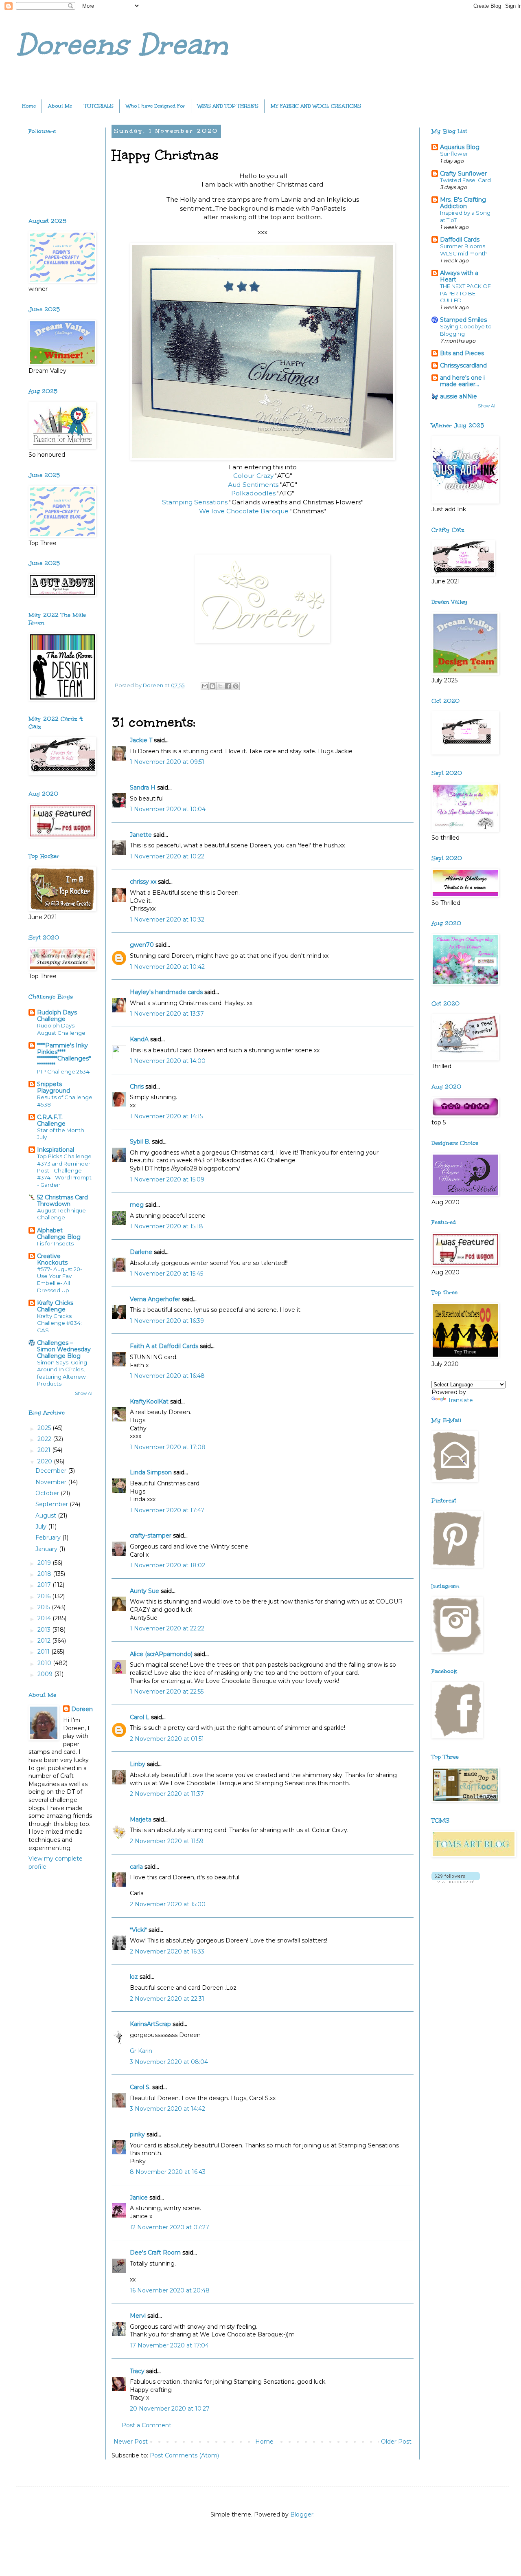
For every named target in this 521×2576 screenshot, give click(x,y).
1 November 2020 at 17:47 (167, 1510)
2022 (45, 1439)
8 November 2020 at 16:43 (168, 2172)
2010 (45, 1663)
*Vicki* (138, 1930)
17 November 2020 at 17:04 (169, 2345)
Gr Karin (141, 2051)
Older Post (396, 2442)
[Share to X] (220, 686)
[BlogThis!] (212, 686)
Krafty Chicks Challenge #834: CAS (59, 1323)
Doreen (82, 1709)
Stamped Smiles (463, 320)
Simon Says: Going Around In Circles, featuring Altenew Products (62, 1373)
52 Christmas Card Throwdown (62, 1201)
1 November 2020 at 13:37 (167, 1014)
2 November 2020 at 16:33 (167, 1951)
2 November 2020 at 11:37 (167, 1794)
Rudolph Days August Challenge (61, 1029)
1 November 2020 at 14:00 (168, 1061)
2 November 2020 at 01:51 (167, 1739)
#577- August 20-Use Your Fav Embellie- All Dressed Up (60, 1280)
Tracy (137, 2371)
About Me (60, 106)
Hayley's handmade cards (166, 992)
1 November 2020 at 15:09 (167, 1179)
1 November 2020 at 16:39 (167, 1321)
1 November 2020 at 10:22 (167, 856)
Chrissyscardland (463, 365)
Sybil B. (140, 1142)
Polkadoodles (254, 493)
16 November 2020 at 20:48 (170, 2290)
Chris (137, 1087)
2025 (45, 1428)
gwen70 (142, 945)
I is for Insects (55, 1243)
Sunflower (454, 154)
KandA (139, 1039)
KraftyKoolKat (149, 1401)
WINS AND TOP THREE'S (228, 106)
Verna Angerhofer (155, 1299)
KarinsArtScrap (150, 2024)
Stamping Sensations (195, 502)
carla (136, 1867)
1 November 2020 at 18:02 (167, 1565)
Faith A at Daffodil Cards (164, 1346)
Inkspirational (56, 1150)
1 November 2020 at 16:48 (167, 1376)
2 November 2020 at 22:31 (167, 1999)
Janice (139, 2198)
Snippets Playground (54, 1087)
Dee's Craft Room (155, 2253)
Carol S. (140, 2087)
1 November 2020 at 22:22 (167, 1628)
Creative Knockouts (52, 1259)
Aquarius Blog (460, 147)
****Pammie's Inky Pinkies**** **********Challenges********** (64, 1055)
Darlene (142, 1252)
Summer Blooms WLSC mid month (464, 250)
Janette (141, 835)
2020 (46, 1461)
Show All (84, 1394)
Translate (460, 1400)
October (48, 1493)
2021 (45, 1450)
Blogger (302, 2514)
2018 (45, 1574)
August (47, 1516)
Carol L (140, 1717)
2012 (45, 1641)
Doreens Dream (122, 45)
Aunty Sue (144, 1591)
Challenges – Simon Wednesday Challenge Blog (64, 1349)
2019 (45, 1563)
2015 (45, 1607)
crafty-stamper (151, 1535)
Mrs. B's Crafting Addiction (463, 203)
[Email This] (205, 686)
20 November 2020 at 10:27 (170, 2409)
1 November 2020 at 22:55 (167, 1692)
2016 (45, 1596)
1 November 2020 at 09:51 (167, 762)
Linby (138, 1764)
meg (137, 1205)
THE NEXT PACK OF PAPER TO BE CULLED (465, 293)
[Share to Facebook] (228, 686)
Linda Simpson (151, 1472)
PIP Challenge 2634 (63, 1071)
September (53, 1504)
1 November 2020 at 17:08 (168, 1447)
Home (29, 106)
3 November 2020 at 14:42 (167, 2109)
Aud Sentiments (253, 485)
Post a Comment (147, 2425)
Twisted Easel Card (465, 180)
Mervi (138, 2316)
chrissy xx (143, 882)
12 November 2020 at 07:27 (170, 2227)
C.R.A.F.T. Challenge (51, 1120)
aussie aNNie (459, 396)
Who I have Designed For (155, 106)
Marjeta (141, 1819)
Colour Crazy (253, 476)
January (47, 1549)
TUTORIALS (99, 106)
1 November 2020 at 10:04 (168, 809)
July (42, 1527)
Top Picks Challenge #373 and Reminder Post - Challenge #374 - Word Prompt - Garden (64, 1170)
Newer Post (131, 2442)
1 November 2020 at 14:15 (166, 1116)
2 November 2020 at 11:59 (167, 1841)
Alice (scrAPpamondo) (161, 1654)
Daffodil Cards (460, 240)
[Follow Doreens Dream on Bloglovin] (456, 1881)
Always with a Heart (459, 276)
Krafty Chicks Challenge (55, 1306)
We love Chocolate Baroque (244, 511)
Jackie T (141, 740)
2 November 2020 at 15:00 (168, 1904)
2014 (45, 1618)
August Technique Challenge (61, 1214)
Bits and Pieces (462, 353)
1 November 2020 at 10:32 (167, 920)
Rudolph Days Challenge (57, 1016)
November (52, 1482)
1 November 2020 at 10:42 (167, 967)
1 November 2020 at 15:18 (166, 1226)
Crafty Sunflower (463, 174)
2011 (44, 1652)
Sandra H (143, 788)
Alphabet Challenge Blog (59, 1234)
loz (134, 1977)
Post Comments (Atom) (184, 2455)
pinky (137, 2134)
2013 (45, 1630)
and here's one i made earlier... (462, 381)
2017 (45, 1585)
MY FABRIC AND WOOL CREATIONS (316, 106)
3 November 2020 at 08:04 (169, 2062)
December (52, 1471)
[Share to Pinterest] (236, 686)
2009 (46, 1674)
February (49, 1538)
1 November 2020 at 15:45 (166, 1274)
